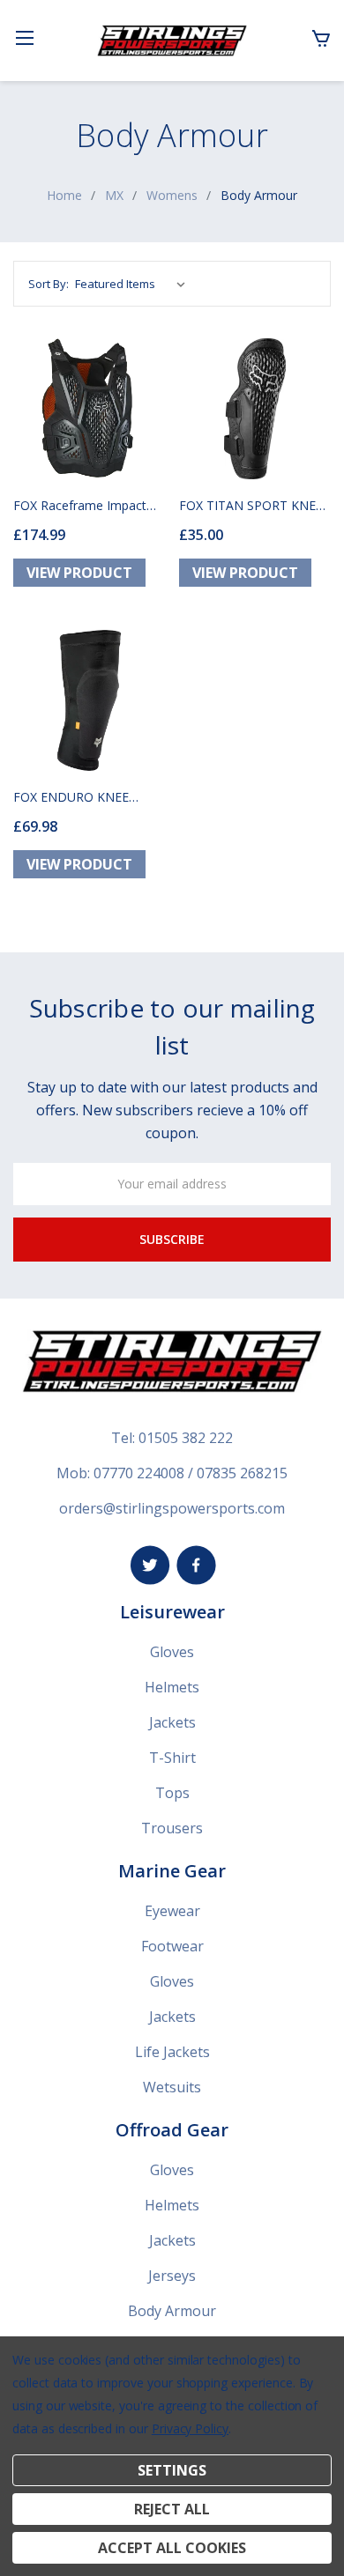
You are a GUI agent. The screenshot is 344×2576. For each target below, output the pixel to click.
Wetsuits (172, 2087)
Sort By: (49, 284)
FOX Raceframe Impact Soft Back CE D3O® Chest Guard (89, 505)
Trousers (172, 1828)
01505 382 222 (186, 1438)
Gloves (172, 1652)
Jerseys (172, 2276)
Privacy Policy (190, 2428)
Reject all (172, 2509)
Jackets (172, 1722)
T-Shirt (172, 1758)
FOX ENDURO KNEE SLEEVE (71, 797)
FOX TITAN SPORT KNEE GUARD (251, 505)
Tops (172, 1793)
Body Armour (172, 2311)
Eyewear (172, 1911)
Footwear (172, 1946)
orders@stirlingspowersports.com (172, 1508)
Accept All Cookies (172, 2548)
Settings (172, 2470)
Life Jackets (172, 2052)
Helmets (172, 1687)
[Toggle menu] (24, 37)
